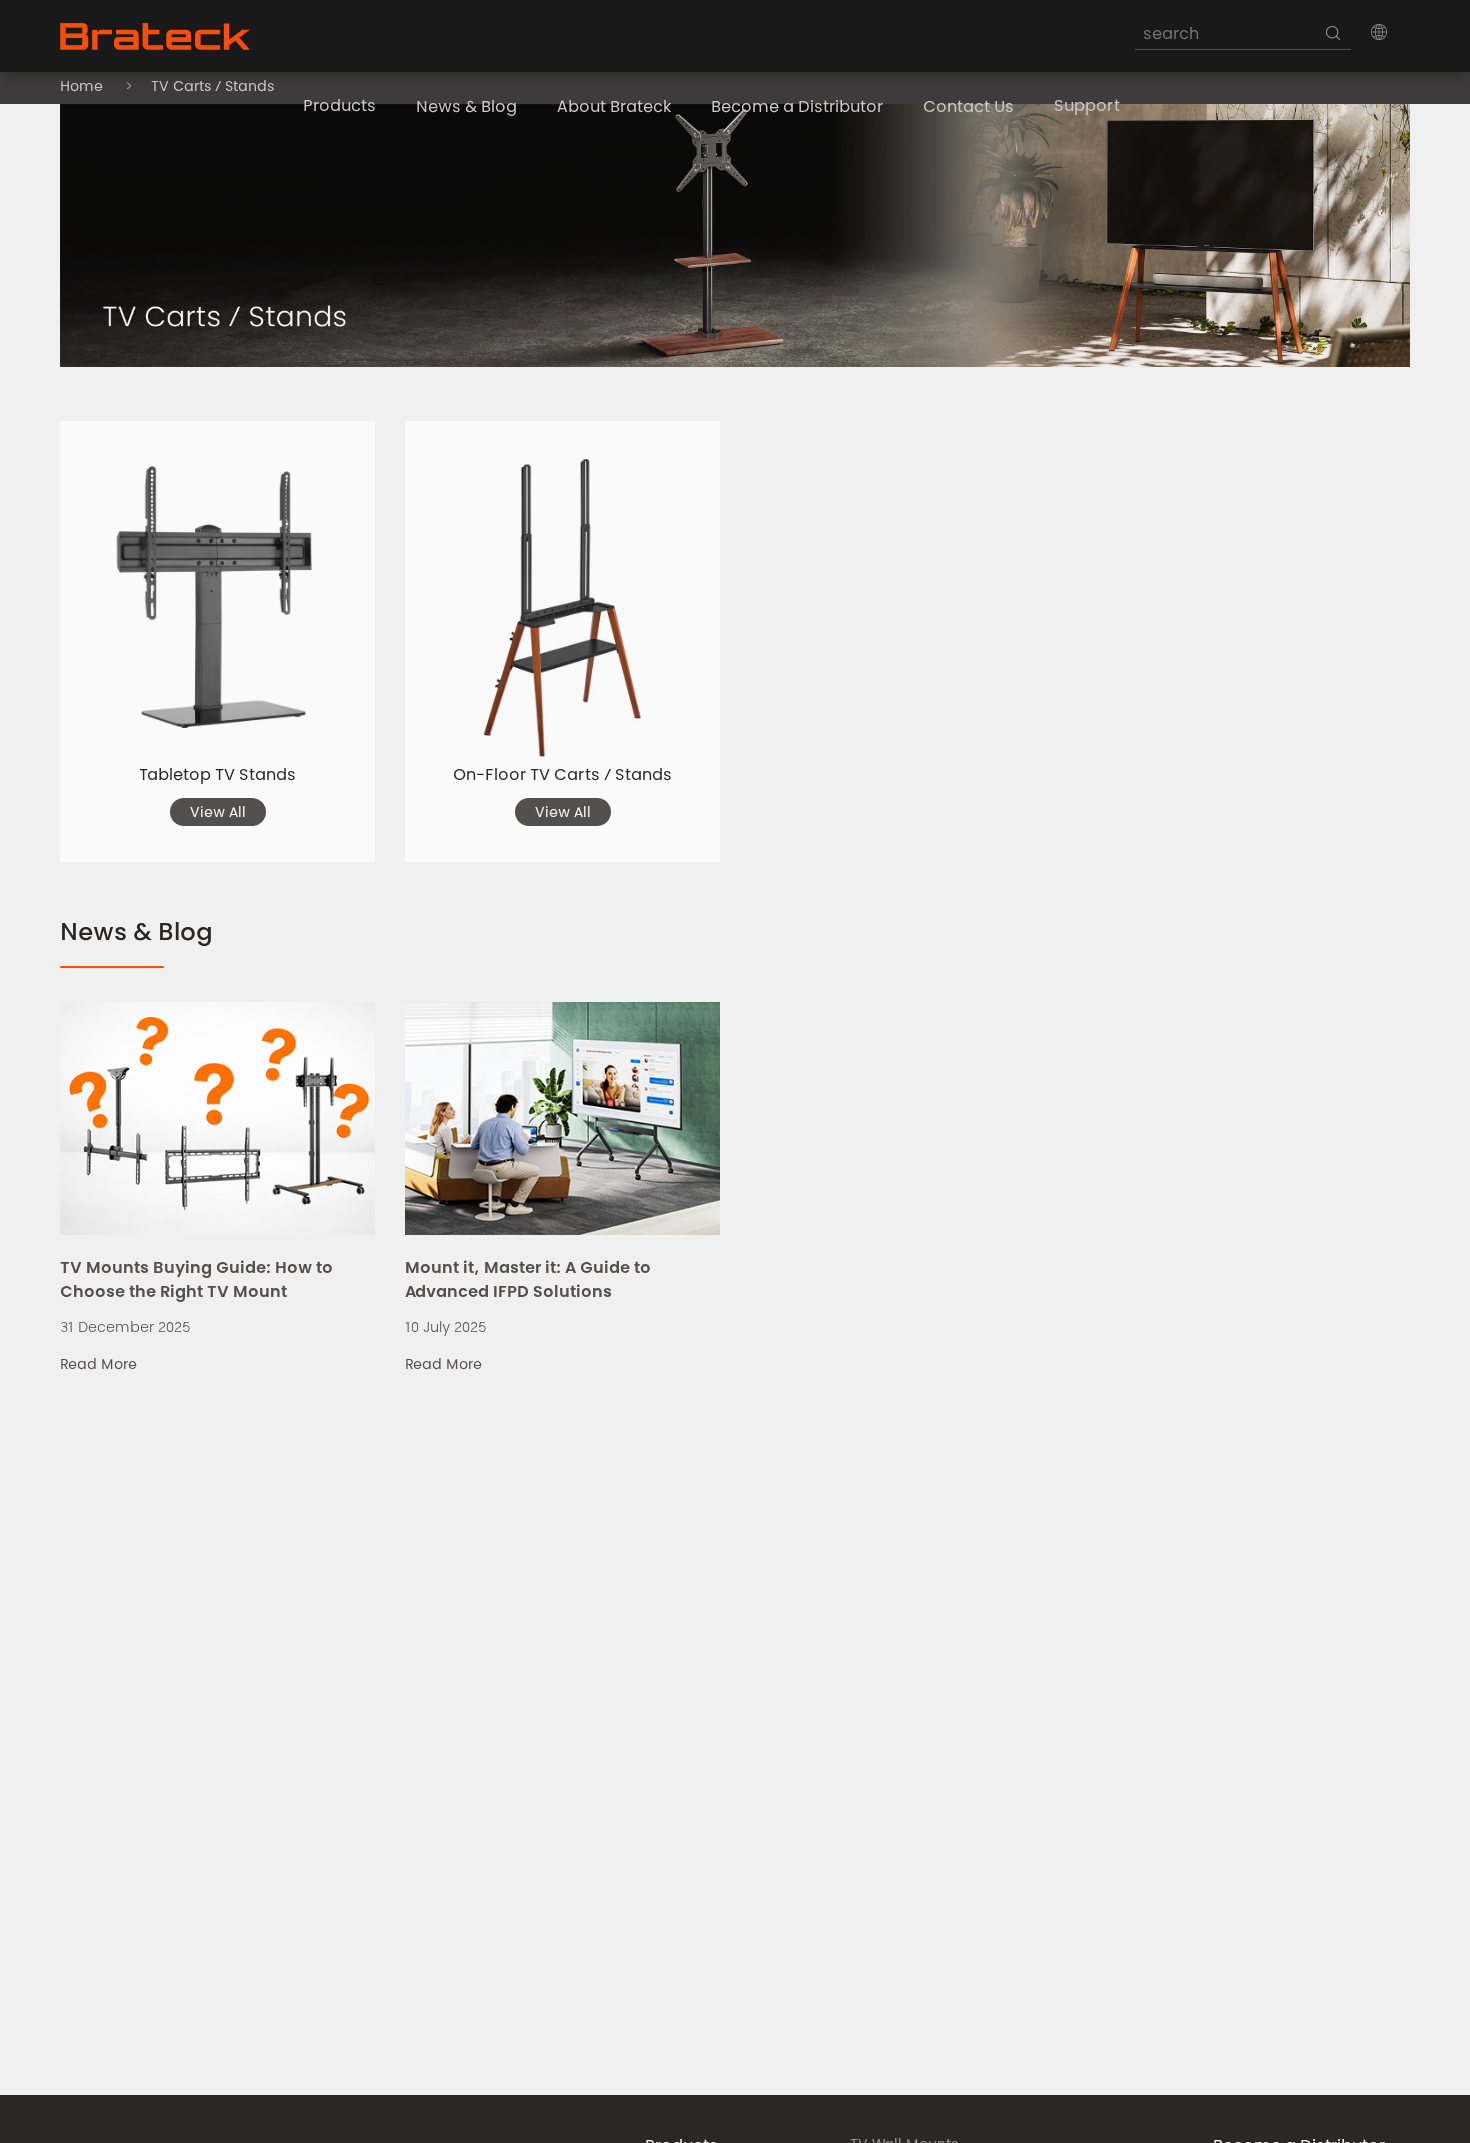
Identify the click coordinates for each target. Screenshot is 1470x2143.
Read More (98, 1366)
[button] (1379, 32)
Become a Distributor (797, 108)
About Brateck (614, 108)
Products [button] (339, 107)
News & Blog (466, 108)
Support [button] (1087, 107)
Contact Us (968, 108)
